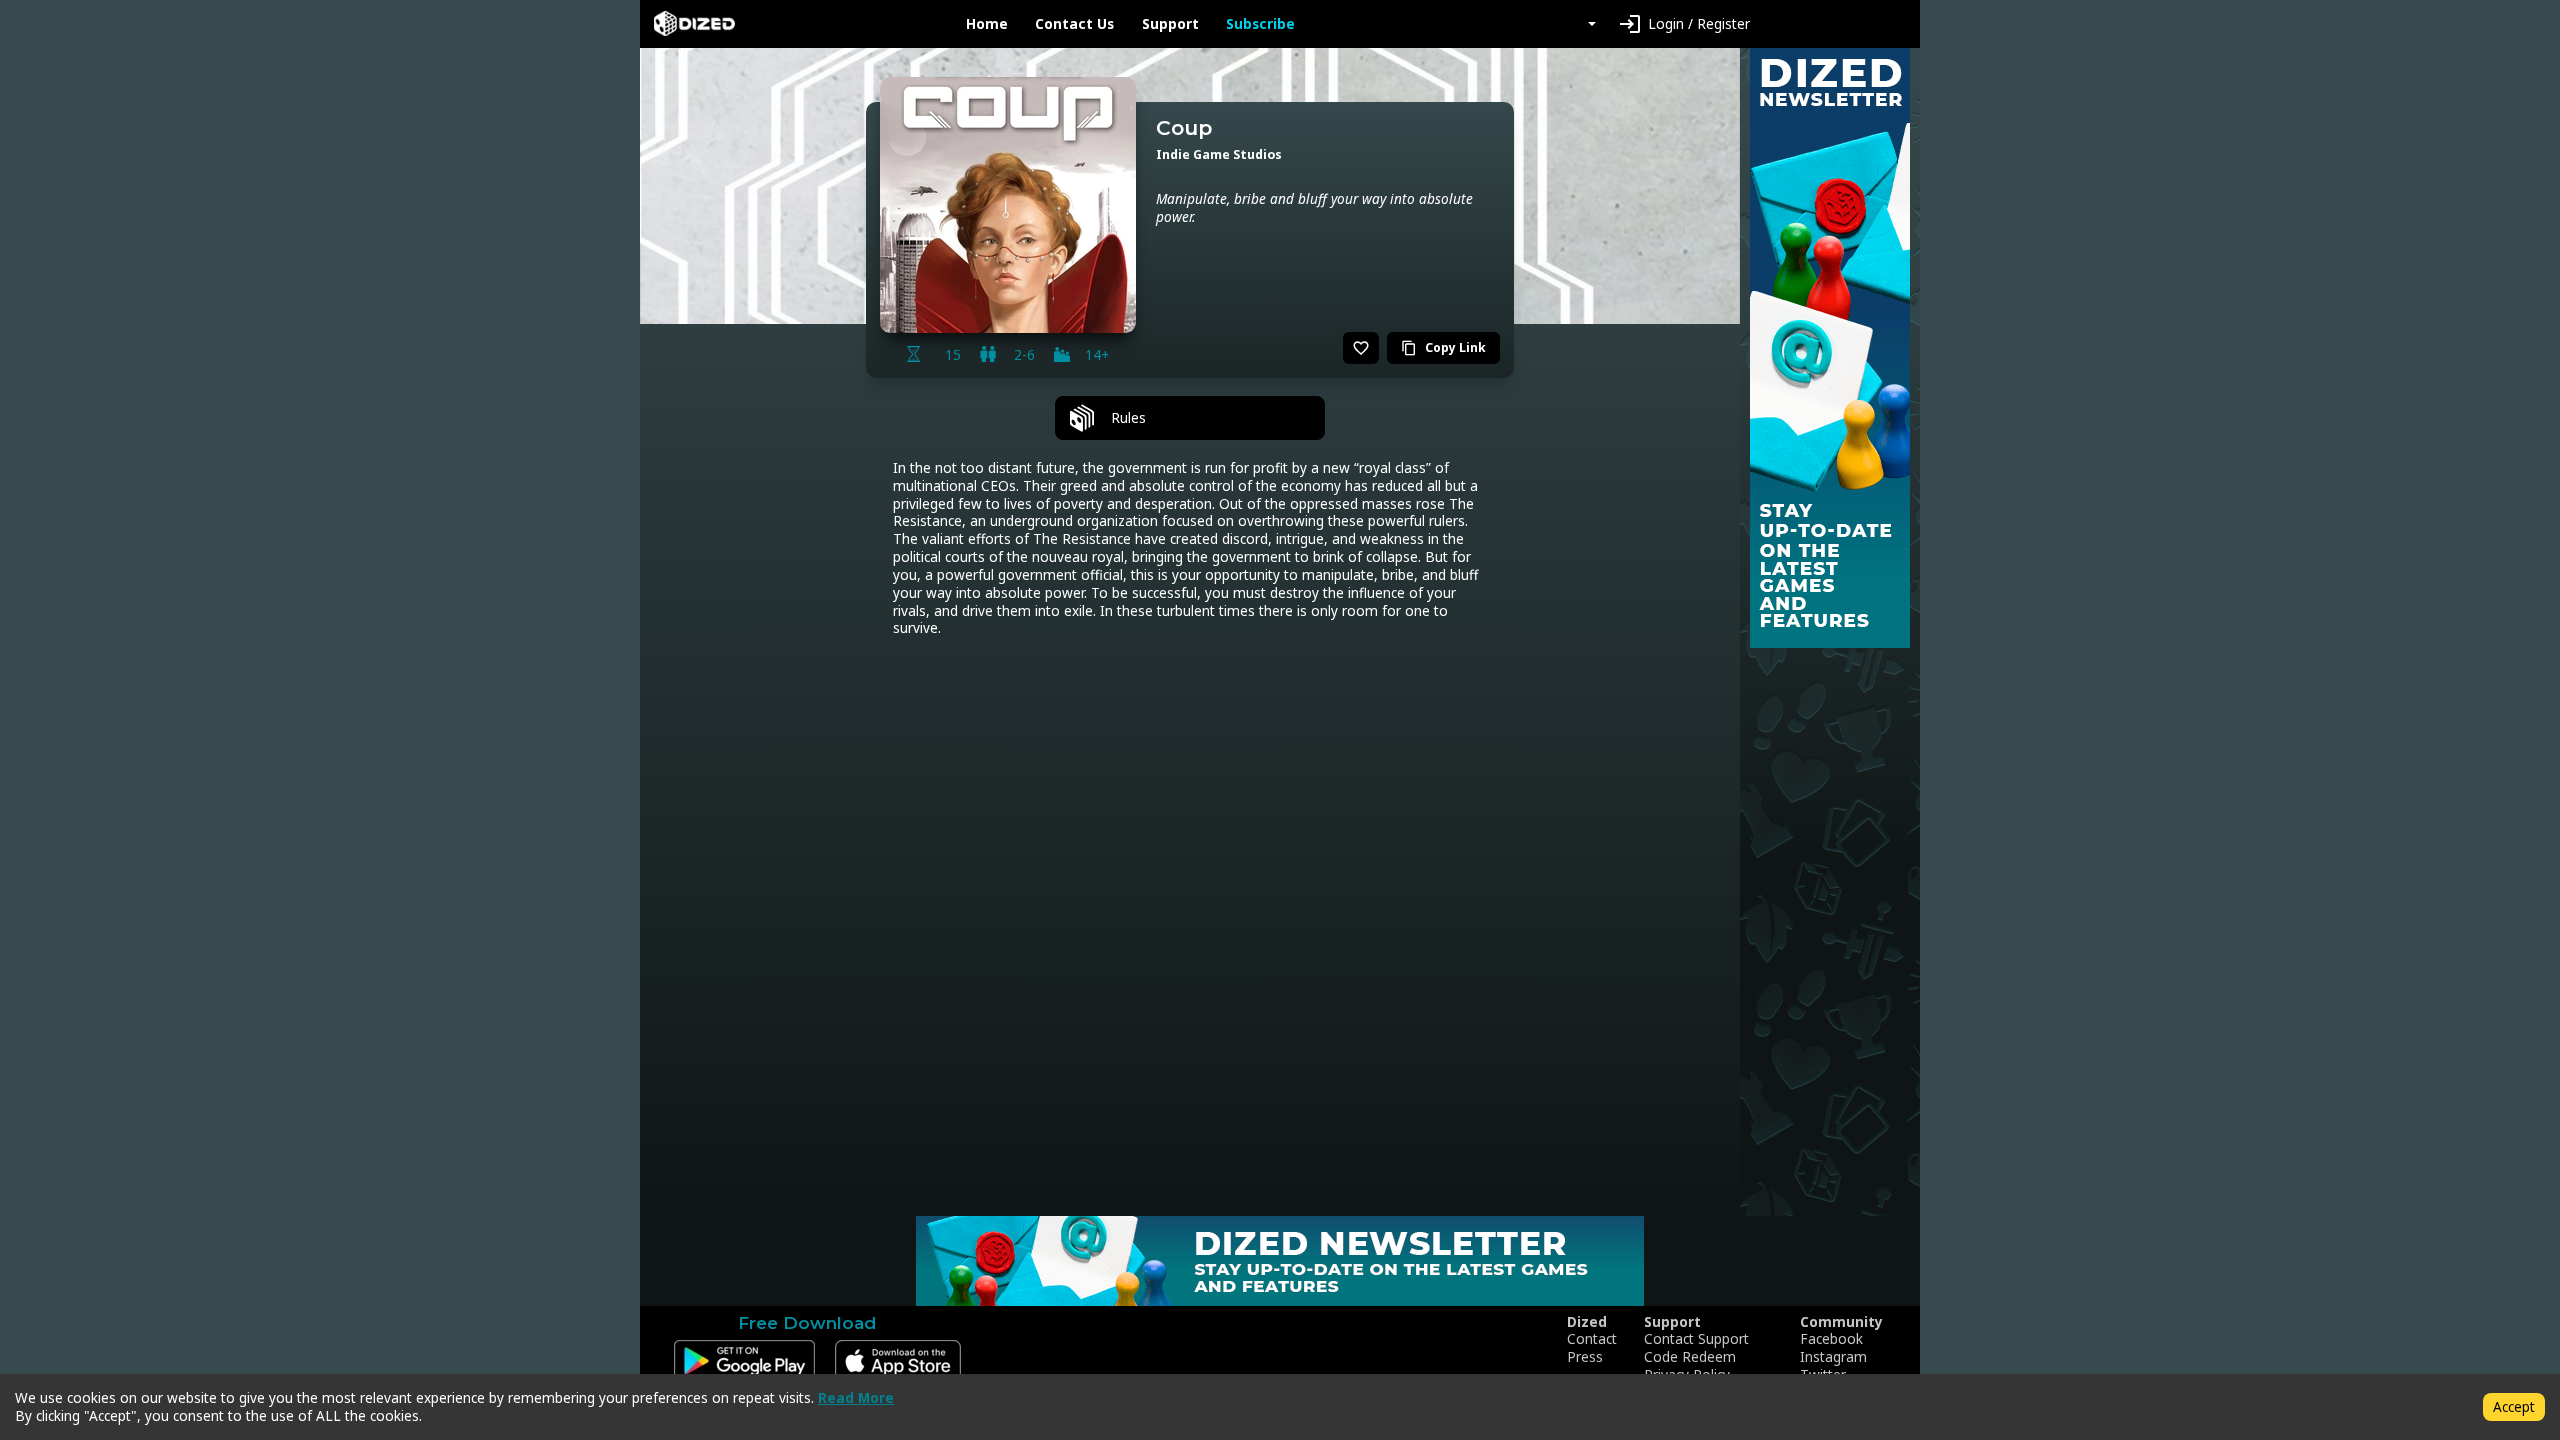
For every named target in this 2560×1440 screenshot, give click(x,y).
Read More (856, 1397)
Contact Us (1074, 24)
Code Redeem (1690, 1357)
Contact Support (1696, 1339)
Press (1585, 1357)
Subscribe (1260, 24)
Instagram (1833, 1357)
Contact (1592, 1339)
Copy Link (1443, 347)
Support (1170, 24)
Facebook (1831, 1339)
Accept (2514, 1406)
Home (987, 24)
